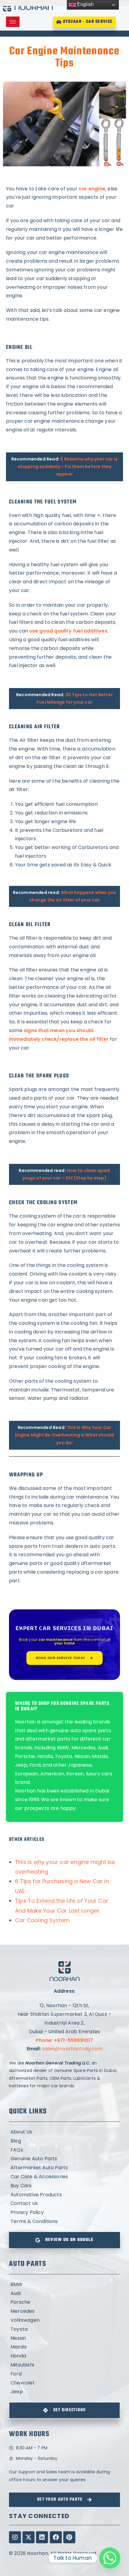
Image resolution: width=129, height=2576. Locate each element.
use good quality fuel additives (68, 631)
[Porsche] (64, 2302)
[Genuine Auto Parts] (64, 2159)
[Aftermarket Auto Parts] (64, 2168)
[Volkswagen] (64, 2320)
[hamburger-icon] (13, 22)
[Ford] (64, 2374)
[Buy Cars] (64, 2186)
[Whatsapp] (110, 2558)
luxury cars (99, 1774)
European (27, 1774)
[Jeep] (64, 2392)
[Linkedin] (42, 2537)
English (85, 4)
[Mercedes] (64, 2311)
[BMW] (64, 2285)
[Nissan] (64, 2338)
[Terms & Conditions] (64, 2222)
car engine (92, 189)
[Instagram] (15, 2537)
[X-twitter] (28, 2537)
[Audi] (64, 2294)
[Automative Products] (64, 2195)
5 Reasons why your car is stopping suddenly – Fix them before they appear (68, 467)
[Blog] (64, 2141)
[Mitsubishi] (64, 2365)
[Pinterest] (69, 2537)
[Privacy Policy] (64, 2213)
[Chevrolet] (64, 2383)
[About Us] (64, 2132)
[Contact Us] (64, 2204)
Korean (75, 1774)
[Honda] (64, 2356)
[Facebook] (56, 2537)
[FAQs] (64, 2150)
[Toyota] (64, 2329)
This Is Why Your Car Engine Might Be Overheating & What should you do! (64, 1435)
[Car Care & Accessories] (64, 2177)
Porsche (25, 1756)
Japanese (80, 1765)
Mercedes (84, 1748)
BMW (63, 1748)
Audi (103, 1748)
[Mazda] (64, 2347)
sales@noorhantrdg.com (72, 2049)
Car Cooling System (42, 1920)
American (52, 1774)
